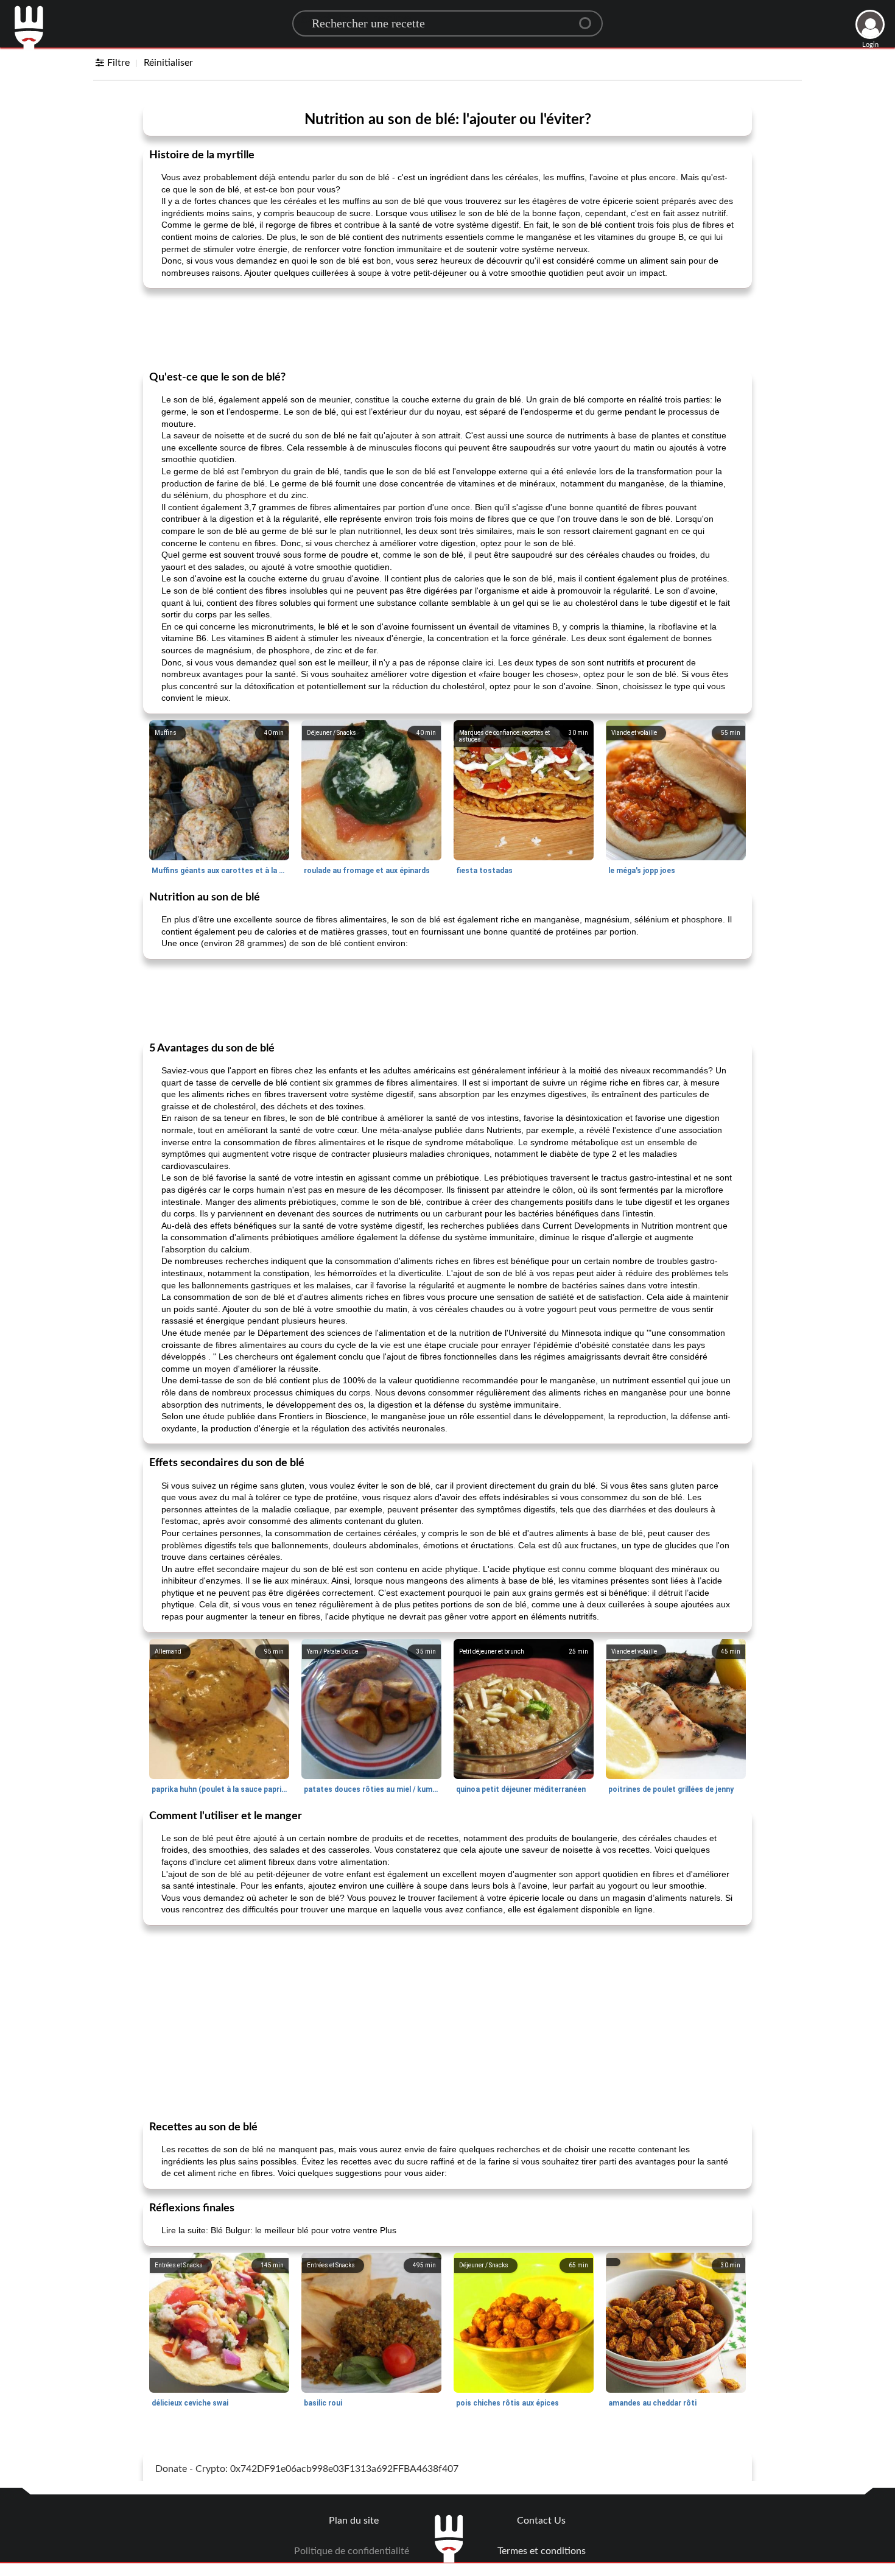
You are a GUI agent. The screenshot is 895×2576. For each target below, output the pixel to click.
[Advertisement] (447, 328)
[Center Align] (589, 18)
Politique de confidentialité (352, 2551)
